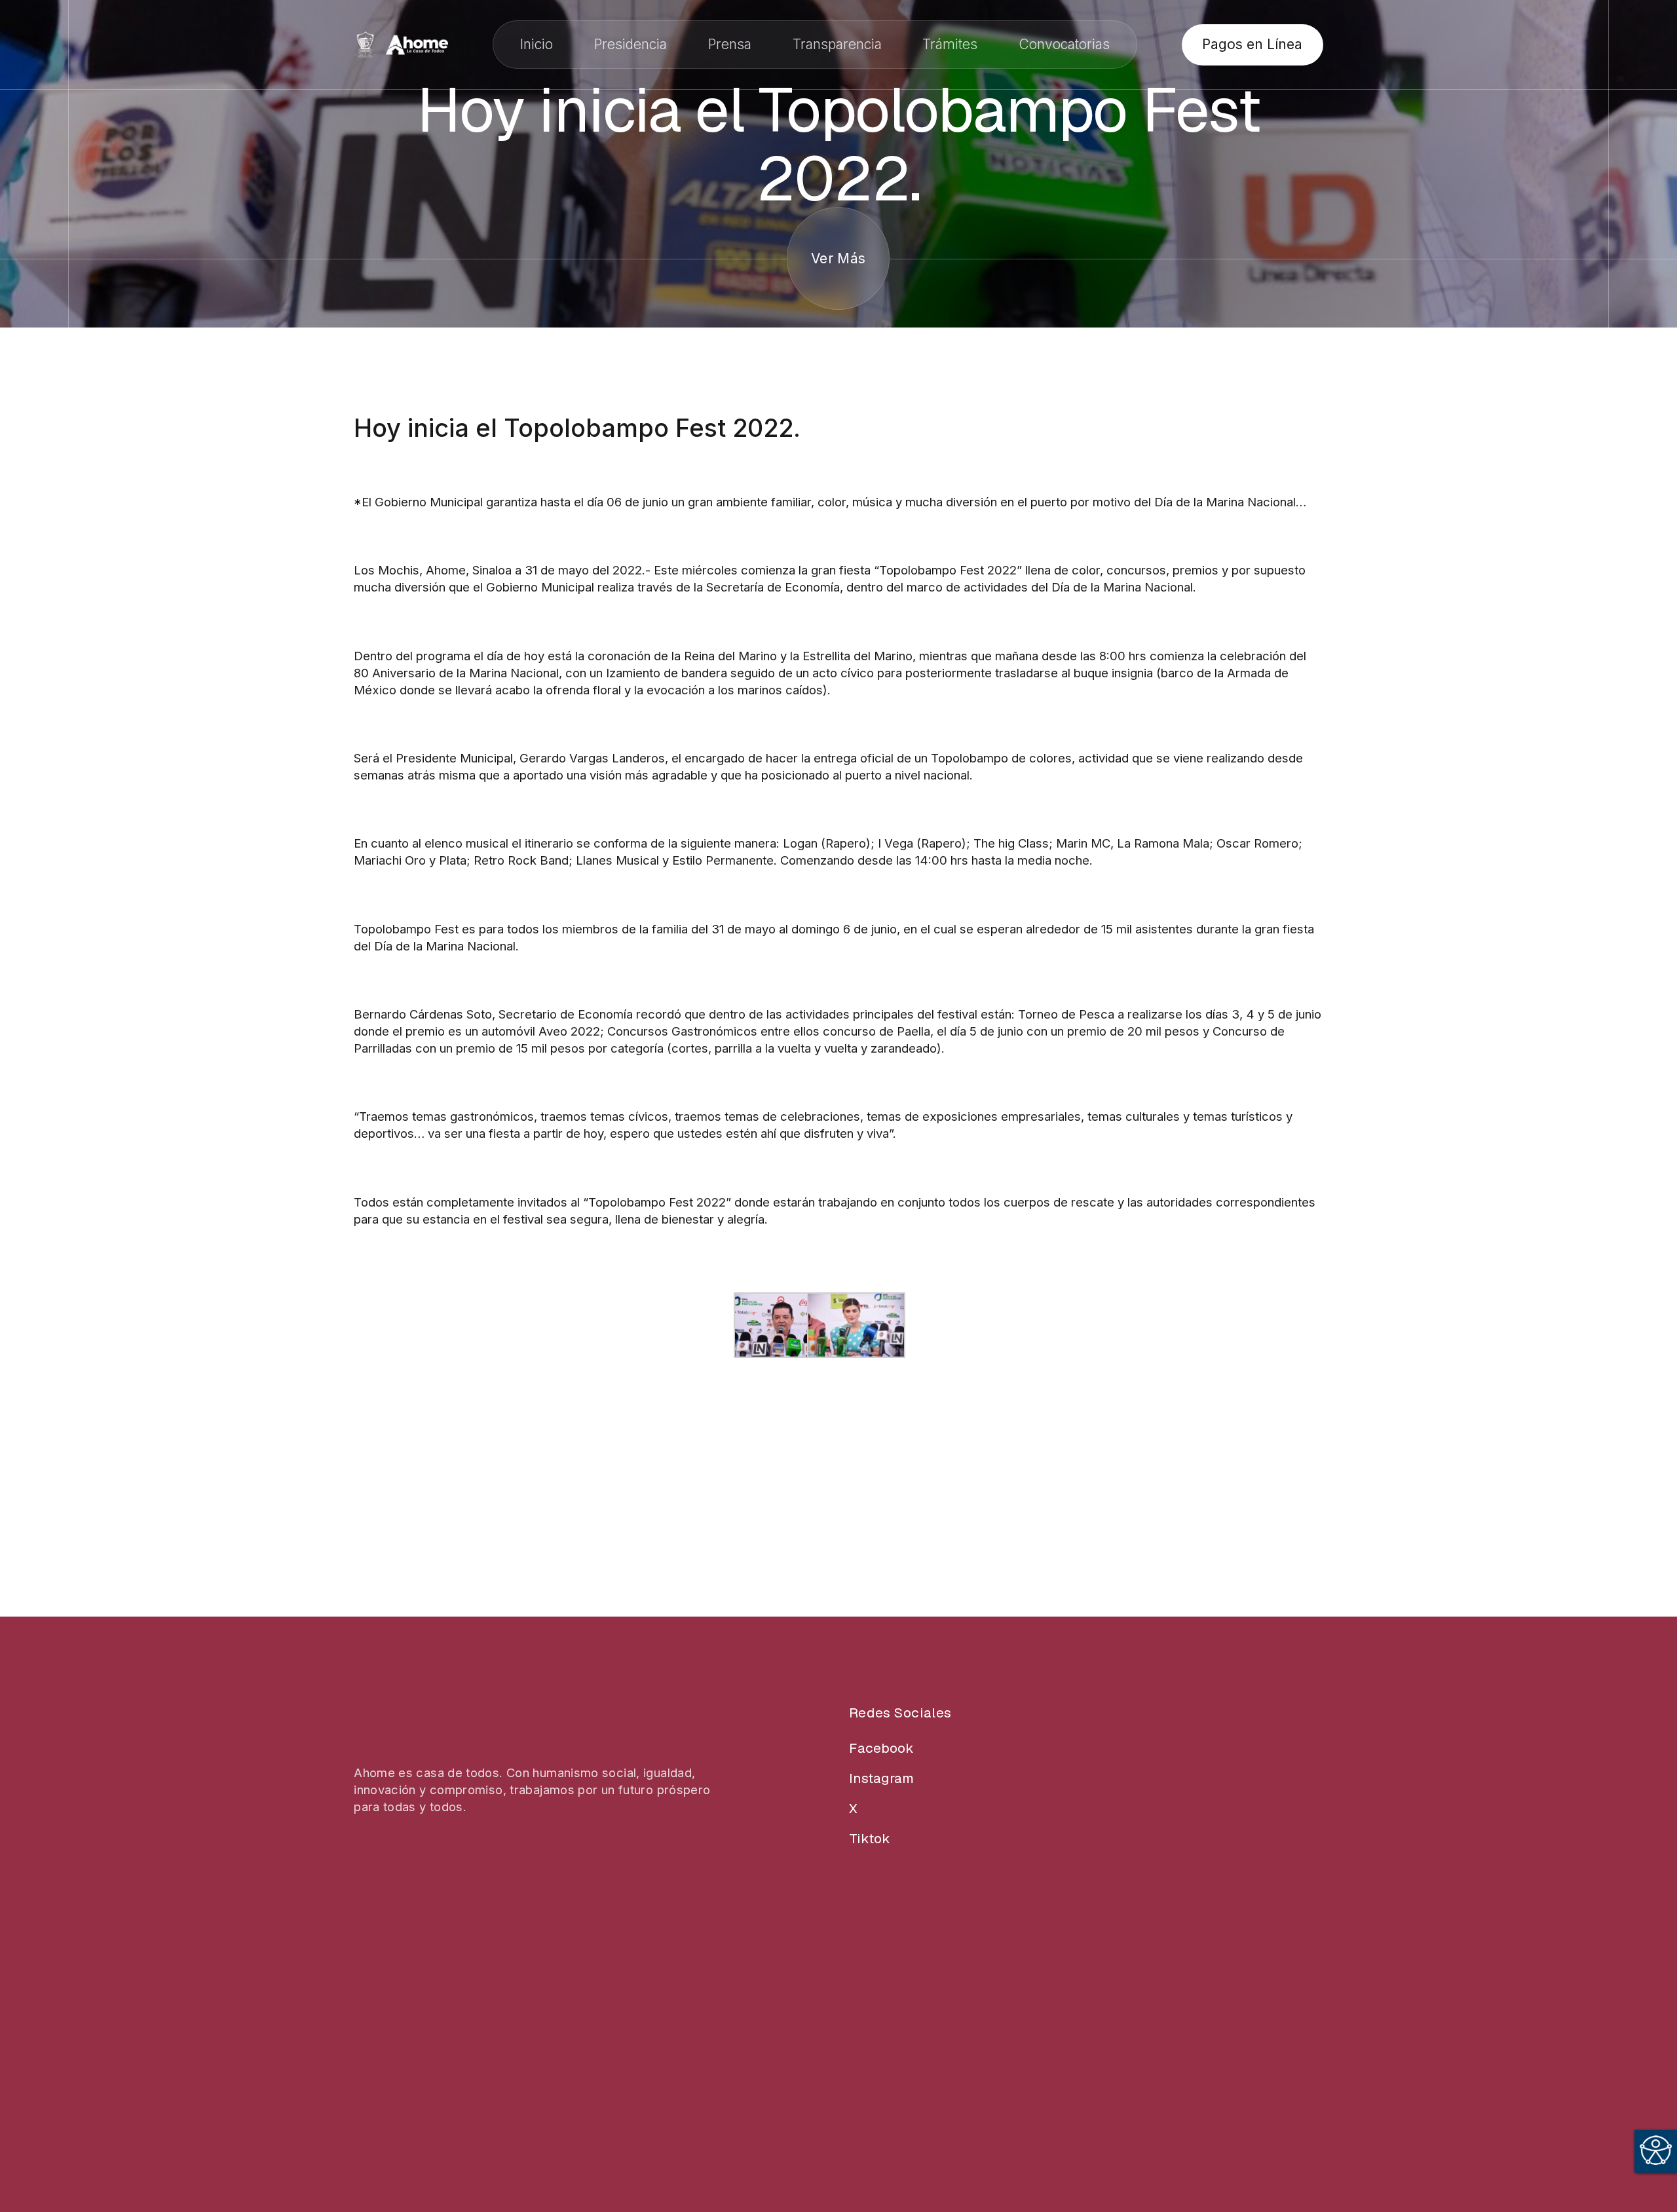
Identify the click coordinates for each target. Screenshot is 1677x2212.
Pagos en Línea (1252, 44)
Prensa (730, 44)
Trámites (950, 44)
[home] (401, 45)
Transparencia (837, 44)
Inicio (537, 44)
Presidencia (631, 44)
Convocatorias (1064, 44)
